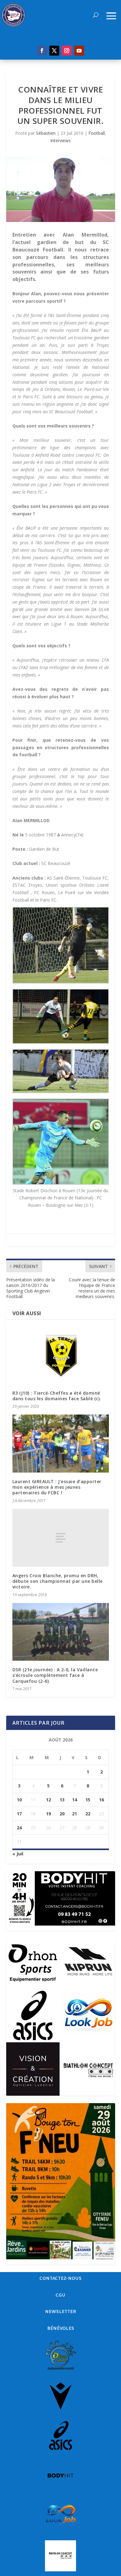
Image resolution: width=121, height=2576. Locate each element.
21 (74, 1814)
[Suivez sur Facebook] (42, 51)
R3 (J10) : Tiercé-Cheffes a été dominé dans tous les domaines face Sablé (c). (57, 1396)
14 (74, 1800)
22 (88, 1814)
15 (88, 1800)
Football (97, 133)
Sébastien (46, 133)
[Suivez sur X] (54, 51)
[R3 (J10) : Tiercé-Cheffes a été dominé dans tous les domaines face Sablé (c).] (61, 1355)
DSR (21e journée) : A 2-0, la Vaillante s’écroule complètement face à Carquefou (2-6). (55, 1675)
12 (48, 1800)
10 (19, 1800)
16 (101, 1800)
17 (19, 1814)
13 (62, 1800)
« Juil (18, 1854)
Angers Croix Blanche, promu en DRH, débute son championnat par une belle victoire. (58, 1581)
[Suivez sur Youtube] (79, 51)
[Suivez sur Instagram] (67, 51)
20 (62, 1814)
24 (19, 1828)
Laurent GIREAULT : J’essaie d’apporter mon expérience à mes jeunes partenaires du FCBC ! (57, 1487)
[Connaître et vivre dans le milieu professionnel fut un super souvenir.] (61, 190)
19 (48, 1814)
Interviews (60, 140)
